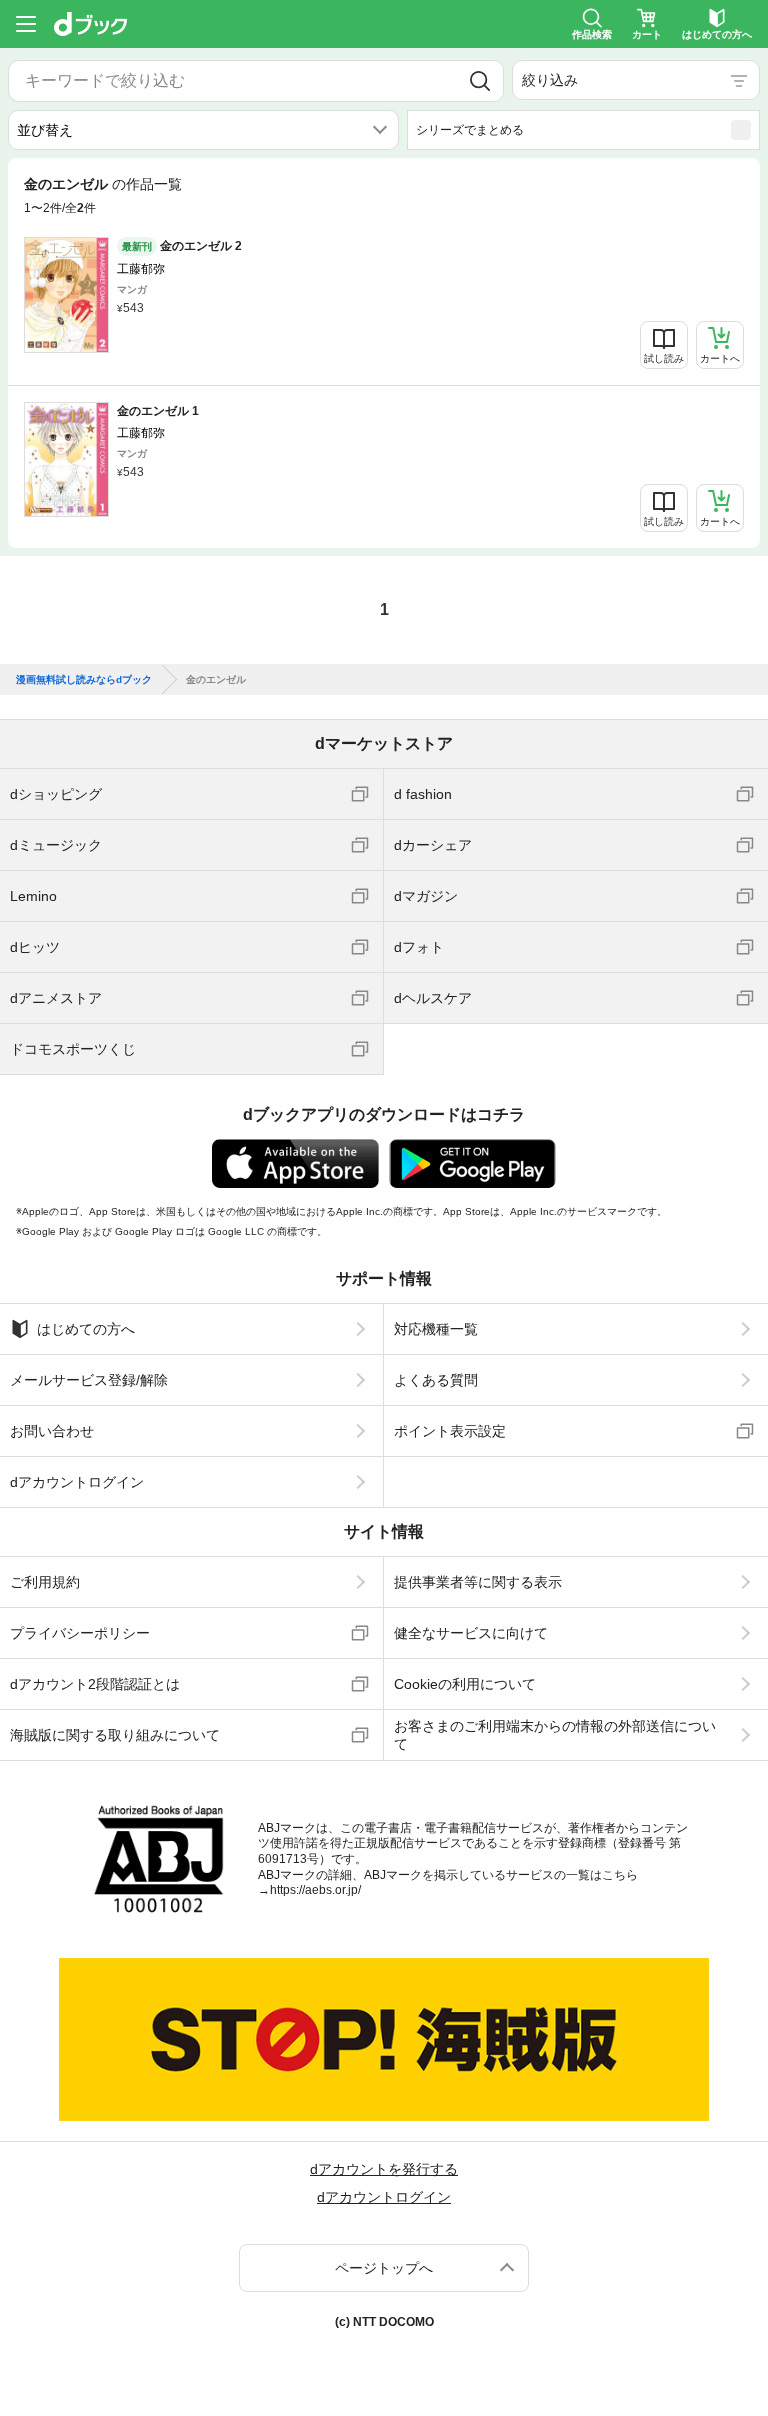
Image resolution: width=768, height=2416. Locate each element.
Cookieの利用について (465, 1684)
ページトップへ (384, 2268)
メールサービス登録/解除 (89, 1380)
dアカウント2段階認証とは (95, 1684)
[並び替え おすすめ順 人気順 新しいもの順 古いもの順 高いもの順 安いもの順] (203, 130)
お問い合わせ (52, 1431)
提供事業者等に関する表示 (478, 1582)
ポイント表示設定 (450, 1431)
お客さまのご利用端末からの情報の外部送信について (555, 1735)
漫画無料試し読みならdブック (84, 680)
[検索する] (480, 81)
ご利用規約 (45, 1582)
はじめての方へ (86, 1329)
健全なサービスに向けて (471, 1633)
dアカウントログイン (77, 1482)
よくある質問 (436, 1380)
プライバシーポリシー (80, 1633)
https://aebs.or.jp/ (315, 1890)
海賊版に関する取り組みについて (115, 1735)
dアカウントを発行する (384, 2169)
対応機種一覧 (436, 1329)
